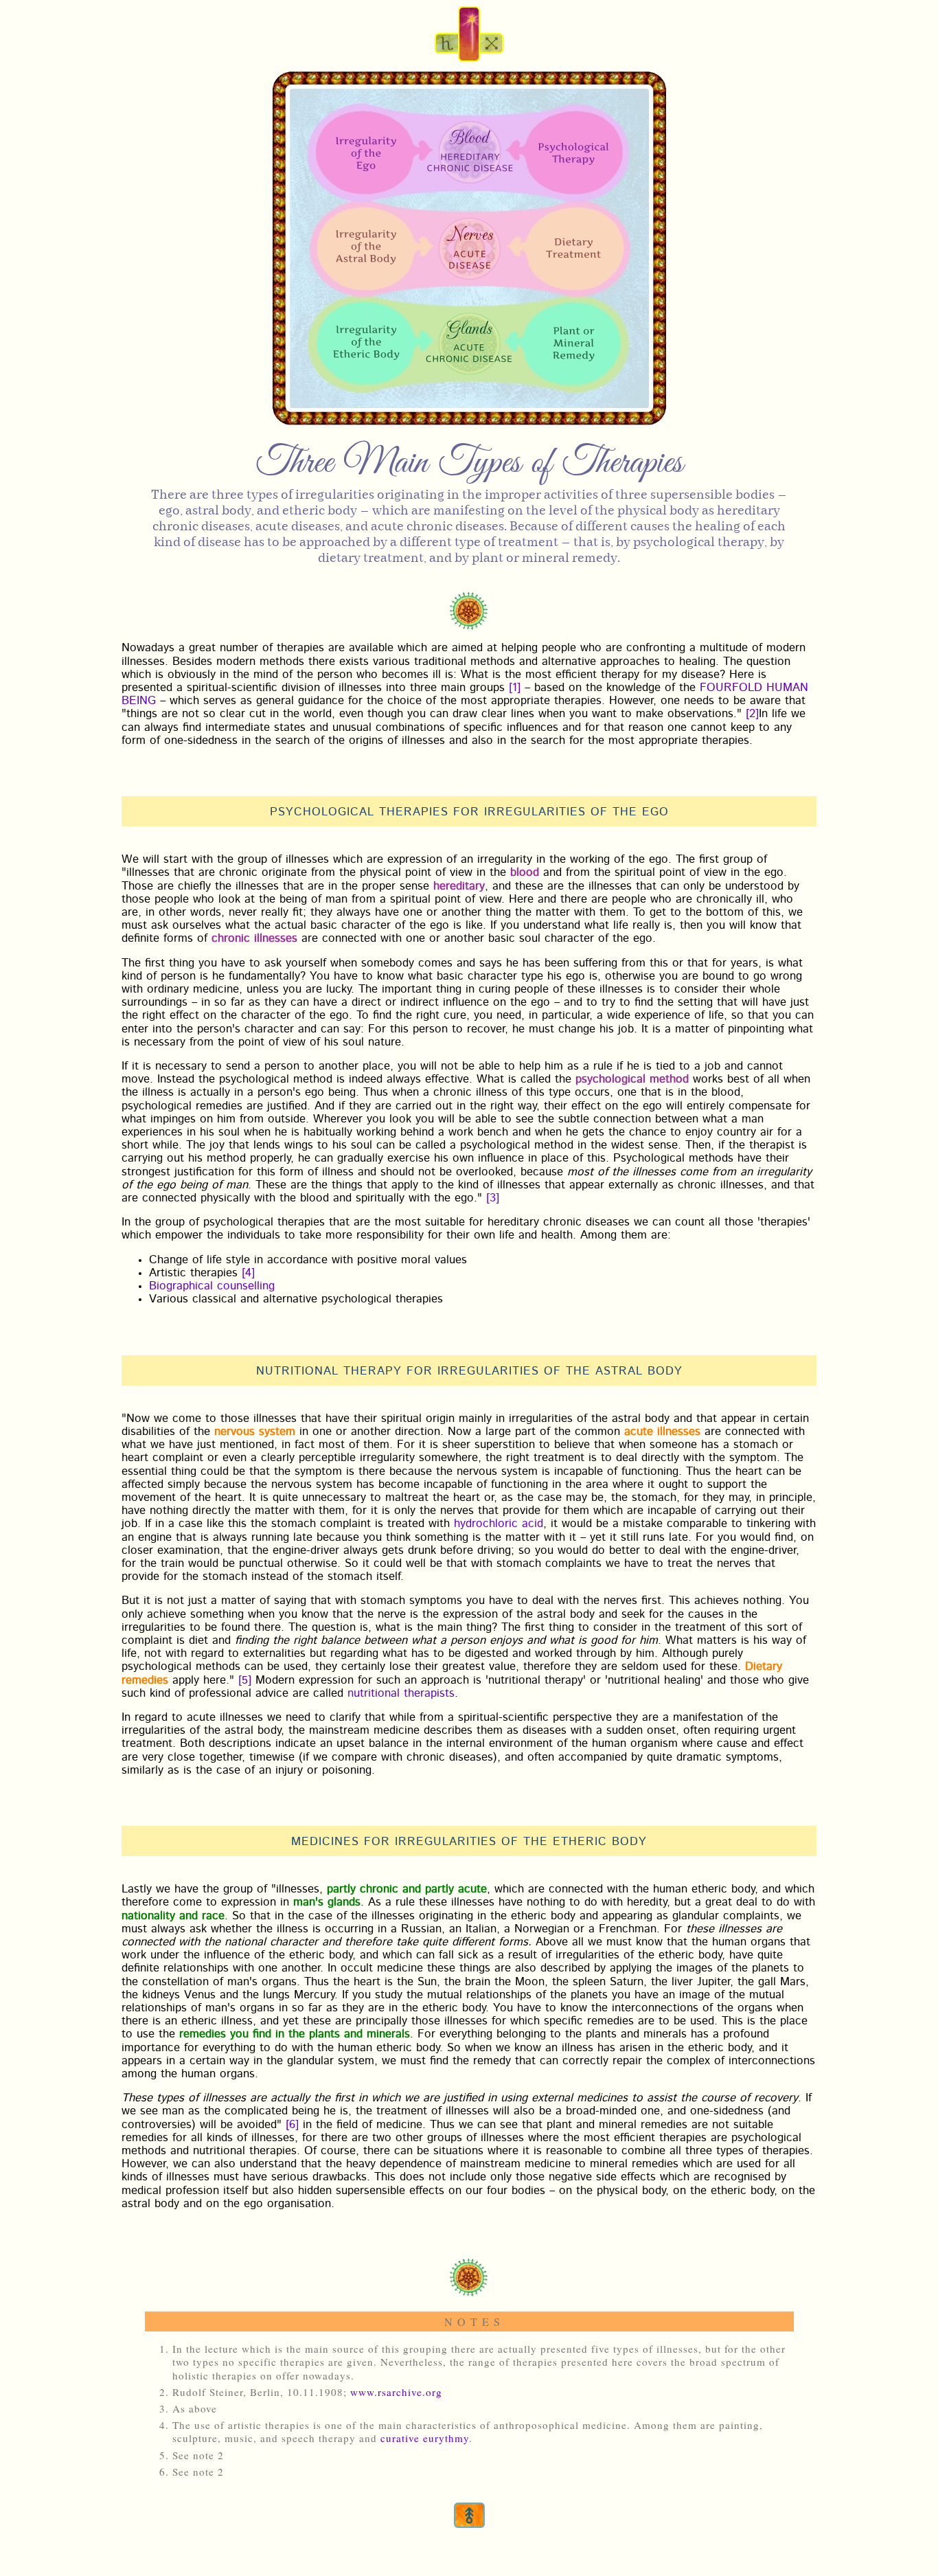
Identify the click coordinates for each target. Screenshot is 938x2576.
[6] (292, 2125)
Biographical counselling (212, 1287)
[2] (752, 714)
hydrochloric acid (499, 1524)
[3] (493, 1199)
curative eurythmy (425, 2438)
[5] (245, 1681)
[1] (515, 688)
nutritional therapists (401, 1694)
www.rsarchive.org (396, 2392)
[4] (248, 1274)
